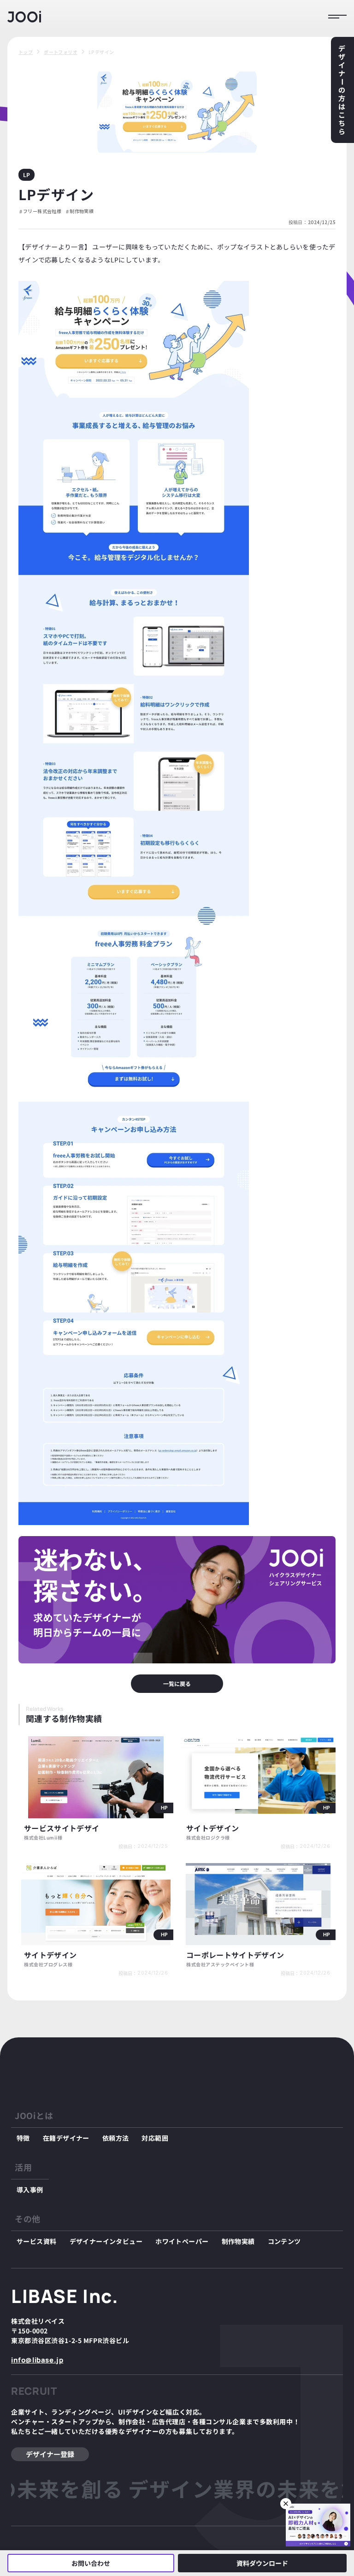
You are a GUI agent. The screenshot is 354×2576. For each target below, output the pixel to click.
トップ (26, 52)
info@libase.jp (37, 2360)
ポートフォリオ (61, 52)
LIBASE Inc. (65, 2296)
